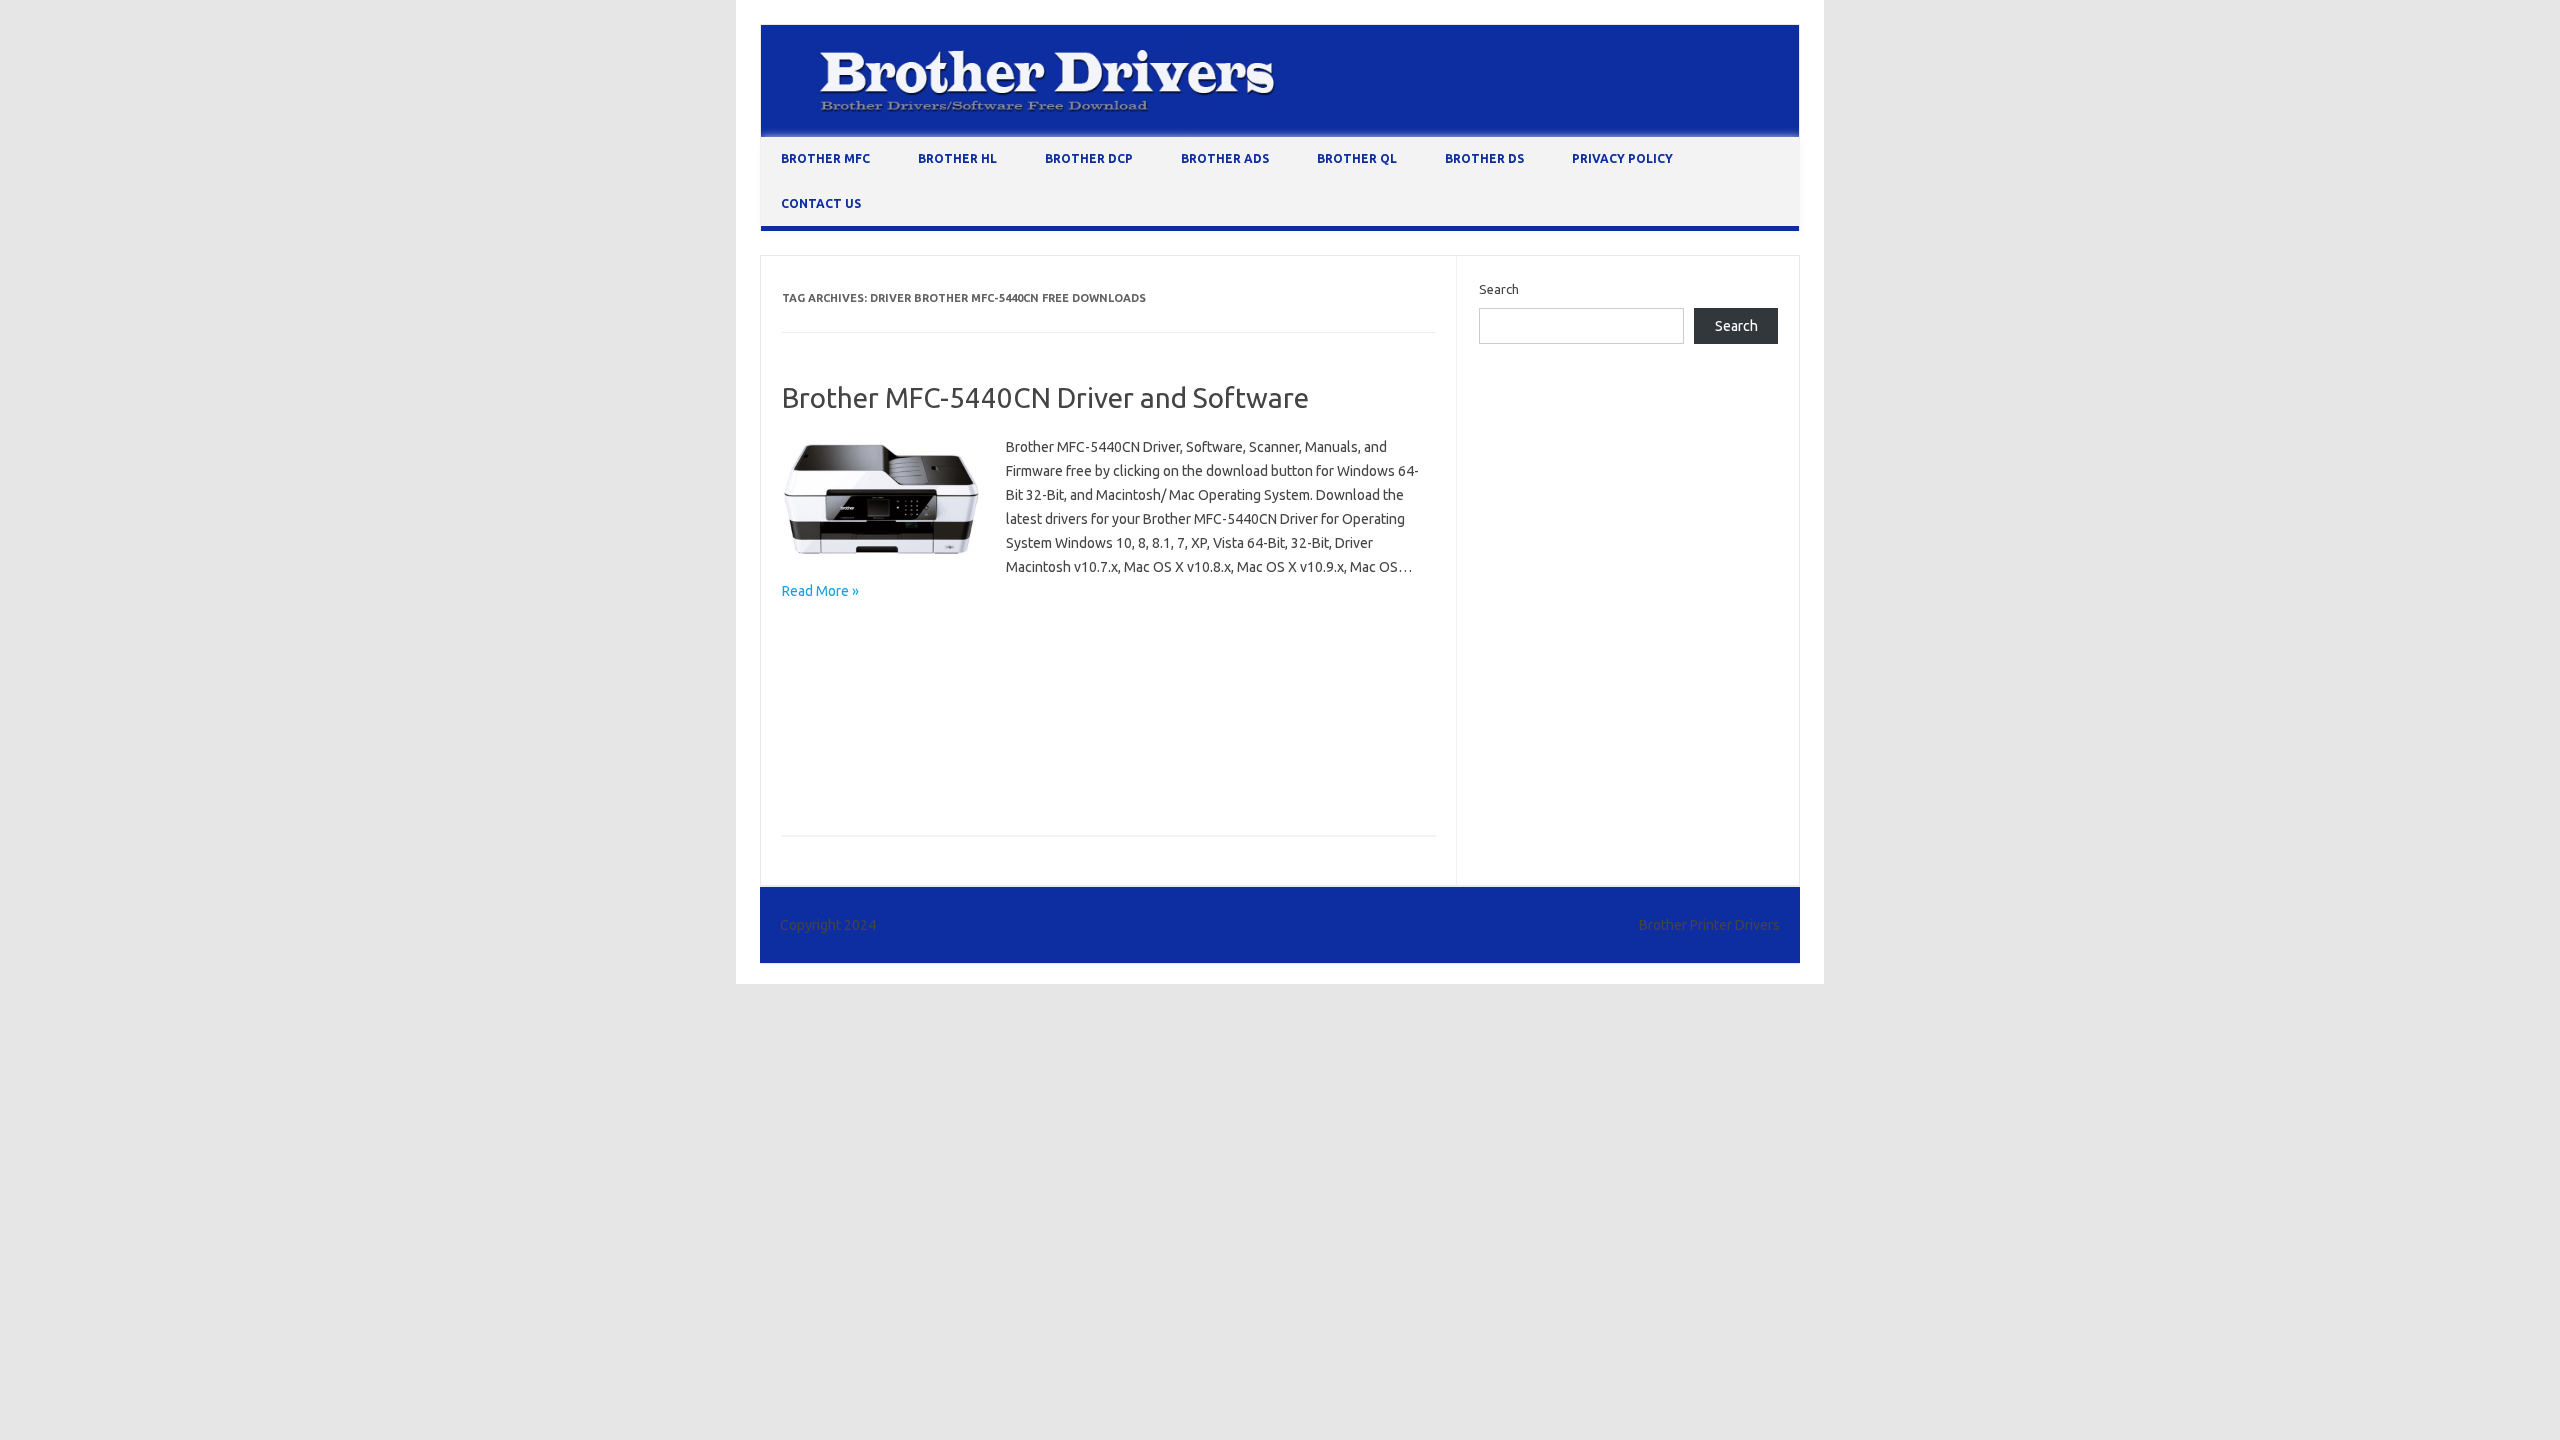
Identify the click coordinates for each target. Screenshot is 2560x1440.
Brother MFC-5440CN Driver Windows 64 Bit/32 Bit (936, 694)
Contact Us (821, 203)
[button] (882, 500)
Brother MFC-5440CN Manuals (876, 723)
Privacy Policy (1622, 158)
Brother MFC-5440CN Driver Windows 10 (1135, 665)
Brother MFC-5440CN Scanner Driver (1087, 723)
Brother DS (1484, 158)
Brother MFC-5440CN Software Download (911, 752)
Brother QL (1357, 158)
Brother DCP (1089, 158)
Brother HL (957, 158)
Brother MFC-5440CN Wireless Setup (1158, 752)
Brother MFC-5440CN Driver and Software (1045, 397)
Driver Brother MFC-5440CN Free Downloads (919, 781)
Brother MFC (825, 158)
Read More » (820, 591)
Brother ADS (1225, 158)
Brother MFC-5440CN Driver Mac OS (894, 665)
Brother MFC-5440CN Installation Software (1224, 694)
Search (1499, 289)
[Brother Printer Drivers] (1280, 132)
